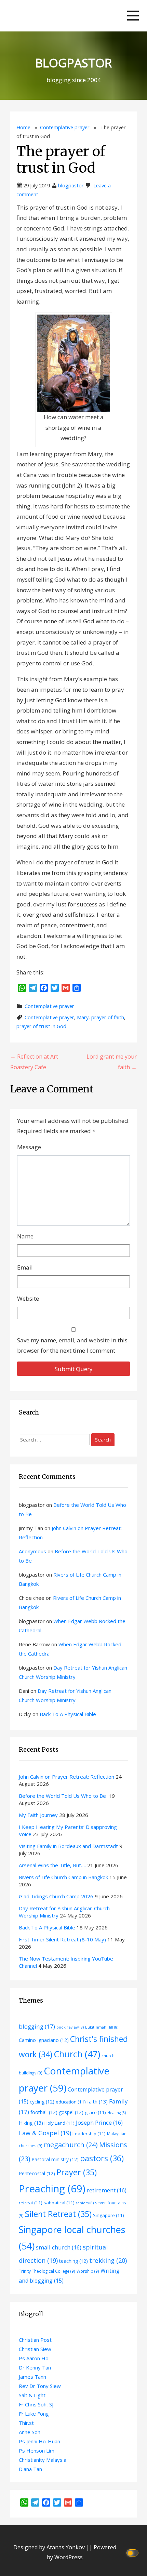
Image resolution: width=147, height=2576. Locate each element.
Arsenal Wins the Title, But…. (52, 1865)
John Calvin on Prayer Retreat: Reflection (66, 1777)
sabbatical (59, 2203)
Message (29, 1147)
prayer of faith (108, 1017)
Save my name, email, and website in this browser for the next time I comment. (72, 1345)
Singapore (109, 2215)
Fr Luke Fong (34, 2414)
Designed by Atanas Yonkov (50, 2547)
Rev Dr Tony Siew (40, 2386)
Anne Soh (30, 2432)
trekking (108, 2260)
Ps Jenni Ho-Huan (39, 2441)
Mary (83, 1017)
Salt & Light (32, 2395)
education (71, 2102)
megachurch (71, 2145)
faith (97, 2101)
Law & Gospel (45, 2133)
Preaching (52, 2189)
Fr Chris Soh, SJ (36, 2404)
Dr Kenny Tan (35, 2367)
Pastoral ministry (55, 2159)
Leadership (89, 2134)
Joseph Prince (99, 2122)
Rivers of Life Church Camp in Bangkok (63, 1877)
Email (25, 1267)
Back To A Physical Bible (68, 1714)
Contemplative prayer (65, 127)
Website (28, 1298)
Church (77, 2054)
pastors (102, 2158)
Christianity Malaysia (43, 2460)
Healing (117, 2113)
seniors (85, 2203)
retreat (31, 2203)
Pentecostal (37, 2173)
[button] (133, 16)
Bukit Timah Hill (102, 2027)
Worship (88, 2271)
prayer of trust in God (41, 1026)
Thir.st (26, 2423)
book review (70, 2027)
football (44, 2112)
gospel (71, 2112)
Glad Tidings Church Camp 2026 (56, 1896)
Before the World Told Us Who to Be (63, 1796)
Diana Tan (30, 2469)
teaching (73, 2261)
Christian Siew (35, 2349)
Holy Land (59, 2123)
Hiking (31, 2123)
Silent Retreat (58, 2214)
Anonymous (32, 1551)
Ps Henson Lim (37, 2451)
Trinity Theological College (47, 2271)
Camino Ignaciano (44, 2040)
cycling (42, 2102)
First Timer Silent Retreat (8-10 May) (62, 1939)
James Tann (32, 2377)
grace (95, 2112)
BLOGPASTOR (73, 63)
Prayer (77, 2172)
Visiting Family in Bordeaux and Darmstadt (68, 1846)
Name (25, 1236)
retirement (107, 2190)
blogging (37, 2026)
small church (59, 2247)
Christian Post (35, 2340)
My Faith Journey (38, 1815)
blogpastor (71, 185)
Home (23, 127)
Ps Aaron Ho (34, 2358)
